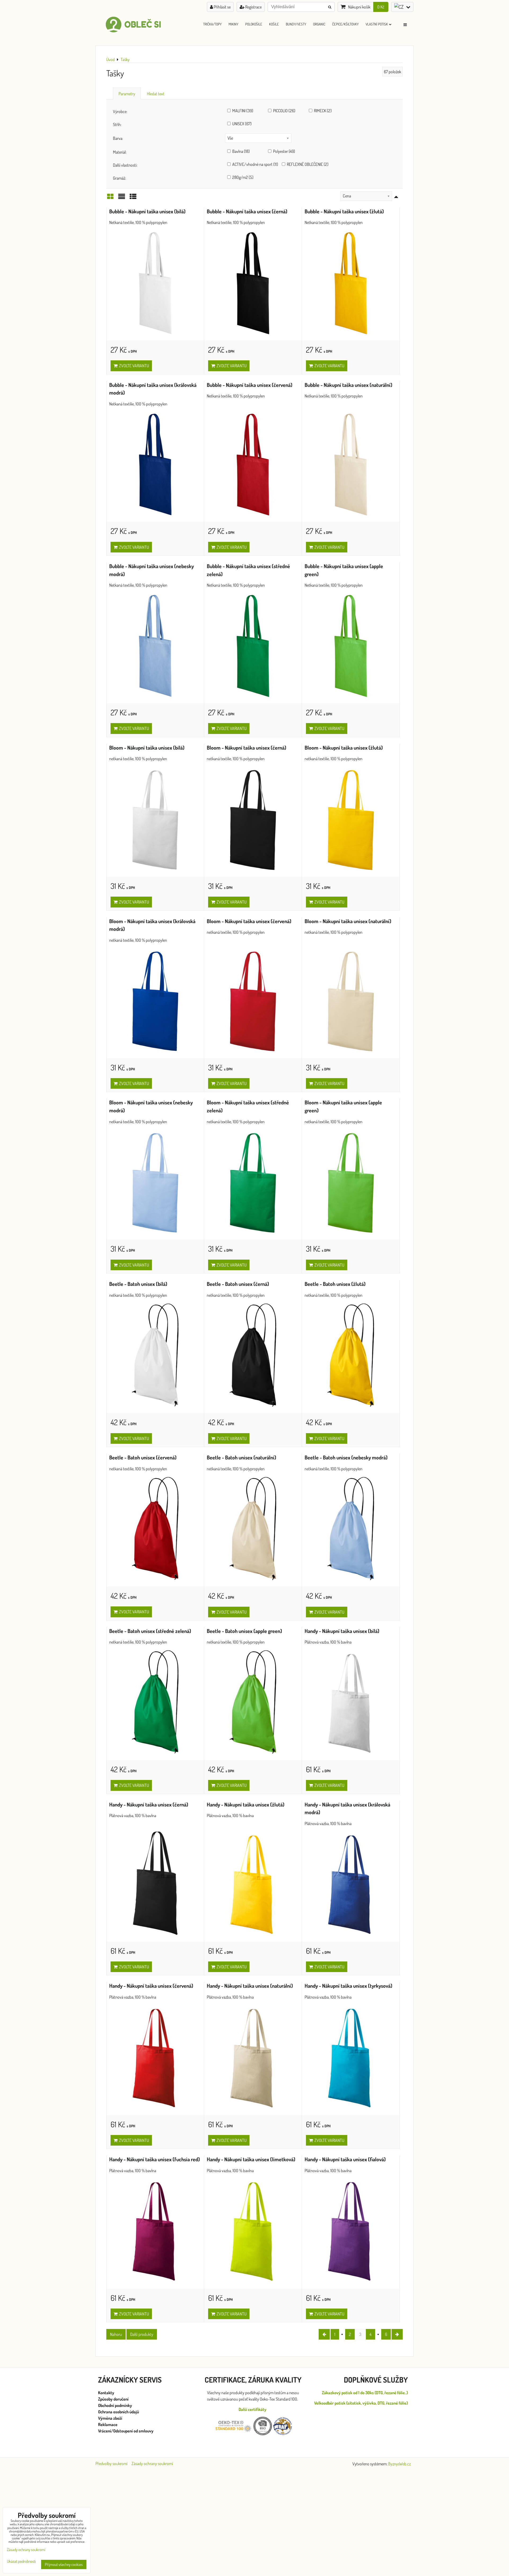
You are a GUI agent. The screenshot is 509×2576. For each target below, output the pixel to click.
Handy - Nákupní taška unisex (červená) (151, 1986)
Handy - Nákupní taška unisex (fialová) (345, 2159)
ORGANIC (319, 24)
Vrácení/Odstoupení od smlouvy (126, 2431)
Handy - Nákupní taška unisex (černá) (149, 1805)
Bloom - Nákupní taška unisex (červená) (249, 921)
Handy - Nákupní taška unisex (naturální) (250, 1986)
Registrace (253, 7)
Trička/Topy (212, 24)
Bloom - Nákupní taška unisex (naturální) (348, 921)
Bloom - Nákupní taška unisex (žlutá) (344, 748)
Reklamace (108, 2424)
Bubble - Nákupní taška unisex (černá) (247, 211)
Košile (274, 24)
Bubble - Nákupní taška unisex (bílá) (147, 211)
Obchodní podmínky (115, 2405)
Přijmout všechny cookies (64, 2564)
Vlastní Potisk (377, 24)
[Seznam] (122, 198)
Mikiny (233, 24)
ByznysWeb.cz (399, 2464)
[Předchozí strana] (324, 2334)
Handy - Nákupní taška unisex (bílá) (342, 1631)
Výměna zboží (110, 2418)
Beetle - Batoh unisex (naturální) (242, 1457)
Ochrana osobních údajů (119, 2412)
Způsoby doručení (114, 2399)
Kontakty (106, 2393)
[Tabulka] (133, 198)
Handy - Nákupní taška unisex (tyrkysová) (348, 1986)
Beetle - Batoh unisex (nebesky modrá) (346, 1457)
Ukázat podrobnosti (21, 2562)
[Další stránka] (397, 2334)
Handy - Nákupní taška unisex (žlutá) (246, 1805)
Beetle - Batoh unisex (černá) (238, 1284)
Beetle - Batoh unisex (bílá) (138, 1284)
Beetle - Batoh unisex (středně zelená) (150, 1631)
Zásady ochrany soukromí (152, 2463)
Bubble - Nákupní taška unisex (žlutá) (344, 211)
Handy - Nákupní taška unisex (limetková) (251, 2159)
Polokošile (254, 24)
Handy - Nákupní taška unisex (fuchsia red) (155, 2159)
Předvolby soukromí (111, 2463)
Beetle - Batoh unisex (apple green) (244, 1631)
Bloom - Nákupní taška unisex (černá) (247, 748)
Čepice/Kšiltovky (345, 24)
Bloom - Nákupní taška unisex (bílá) (147, 748)
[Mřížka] (110, 198)
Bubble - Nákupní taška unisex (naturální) (348, 385)
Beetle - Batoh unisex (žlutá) (335, 1284)
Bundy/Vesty (296, 24)
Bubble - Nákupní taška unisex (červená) (250, 385)
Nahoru (116, 2334)
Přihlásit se (222, 7)
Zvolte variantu (133, 366)
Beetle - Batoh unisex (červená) (143, 1457)
